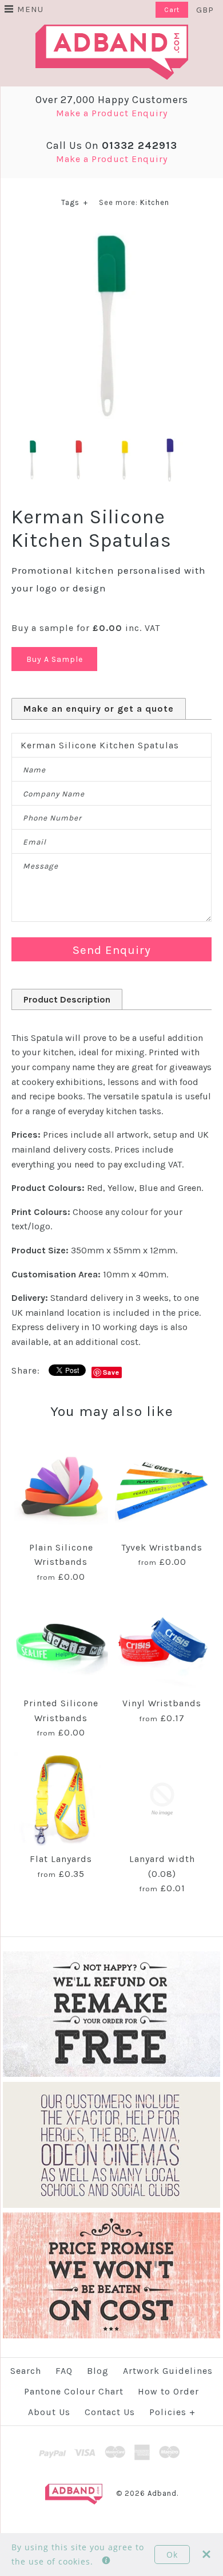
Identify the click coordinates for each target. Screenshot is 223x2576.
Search (26, 2371)
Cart (172, 10)
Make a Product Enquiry (112, 113)
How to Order (168, 2391)
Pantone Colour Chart (74, 2391)
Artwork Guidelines (168, 2371)
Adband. (163, 2493)
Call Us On (112, 145)
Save (111, 1372)
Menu (30, 9)
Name (34, 770)
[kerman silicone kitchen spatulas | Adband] (111, 234)
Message (41, 866)
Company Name (54, 794)
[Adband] (112, 32)
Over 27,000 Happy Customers (112, 100)
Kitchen (155, 202)
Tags (75, 202)
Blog (98, 2371)
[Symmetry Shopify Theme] (111, 2074)
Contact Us (110, 2412)
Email (35, 842)
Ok (172, 2555)
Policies (172, 2412)
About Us (49, 2412)
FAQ (64, 2371)
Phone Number (52, 818)
